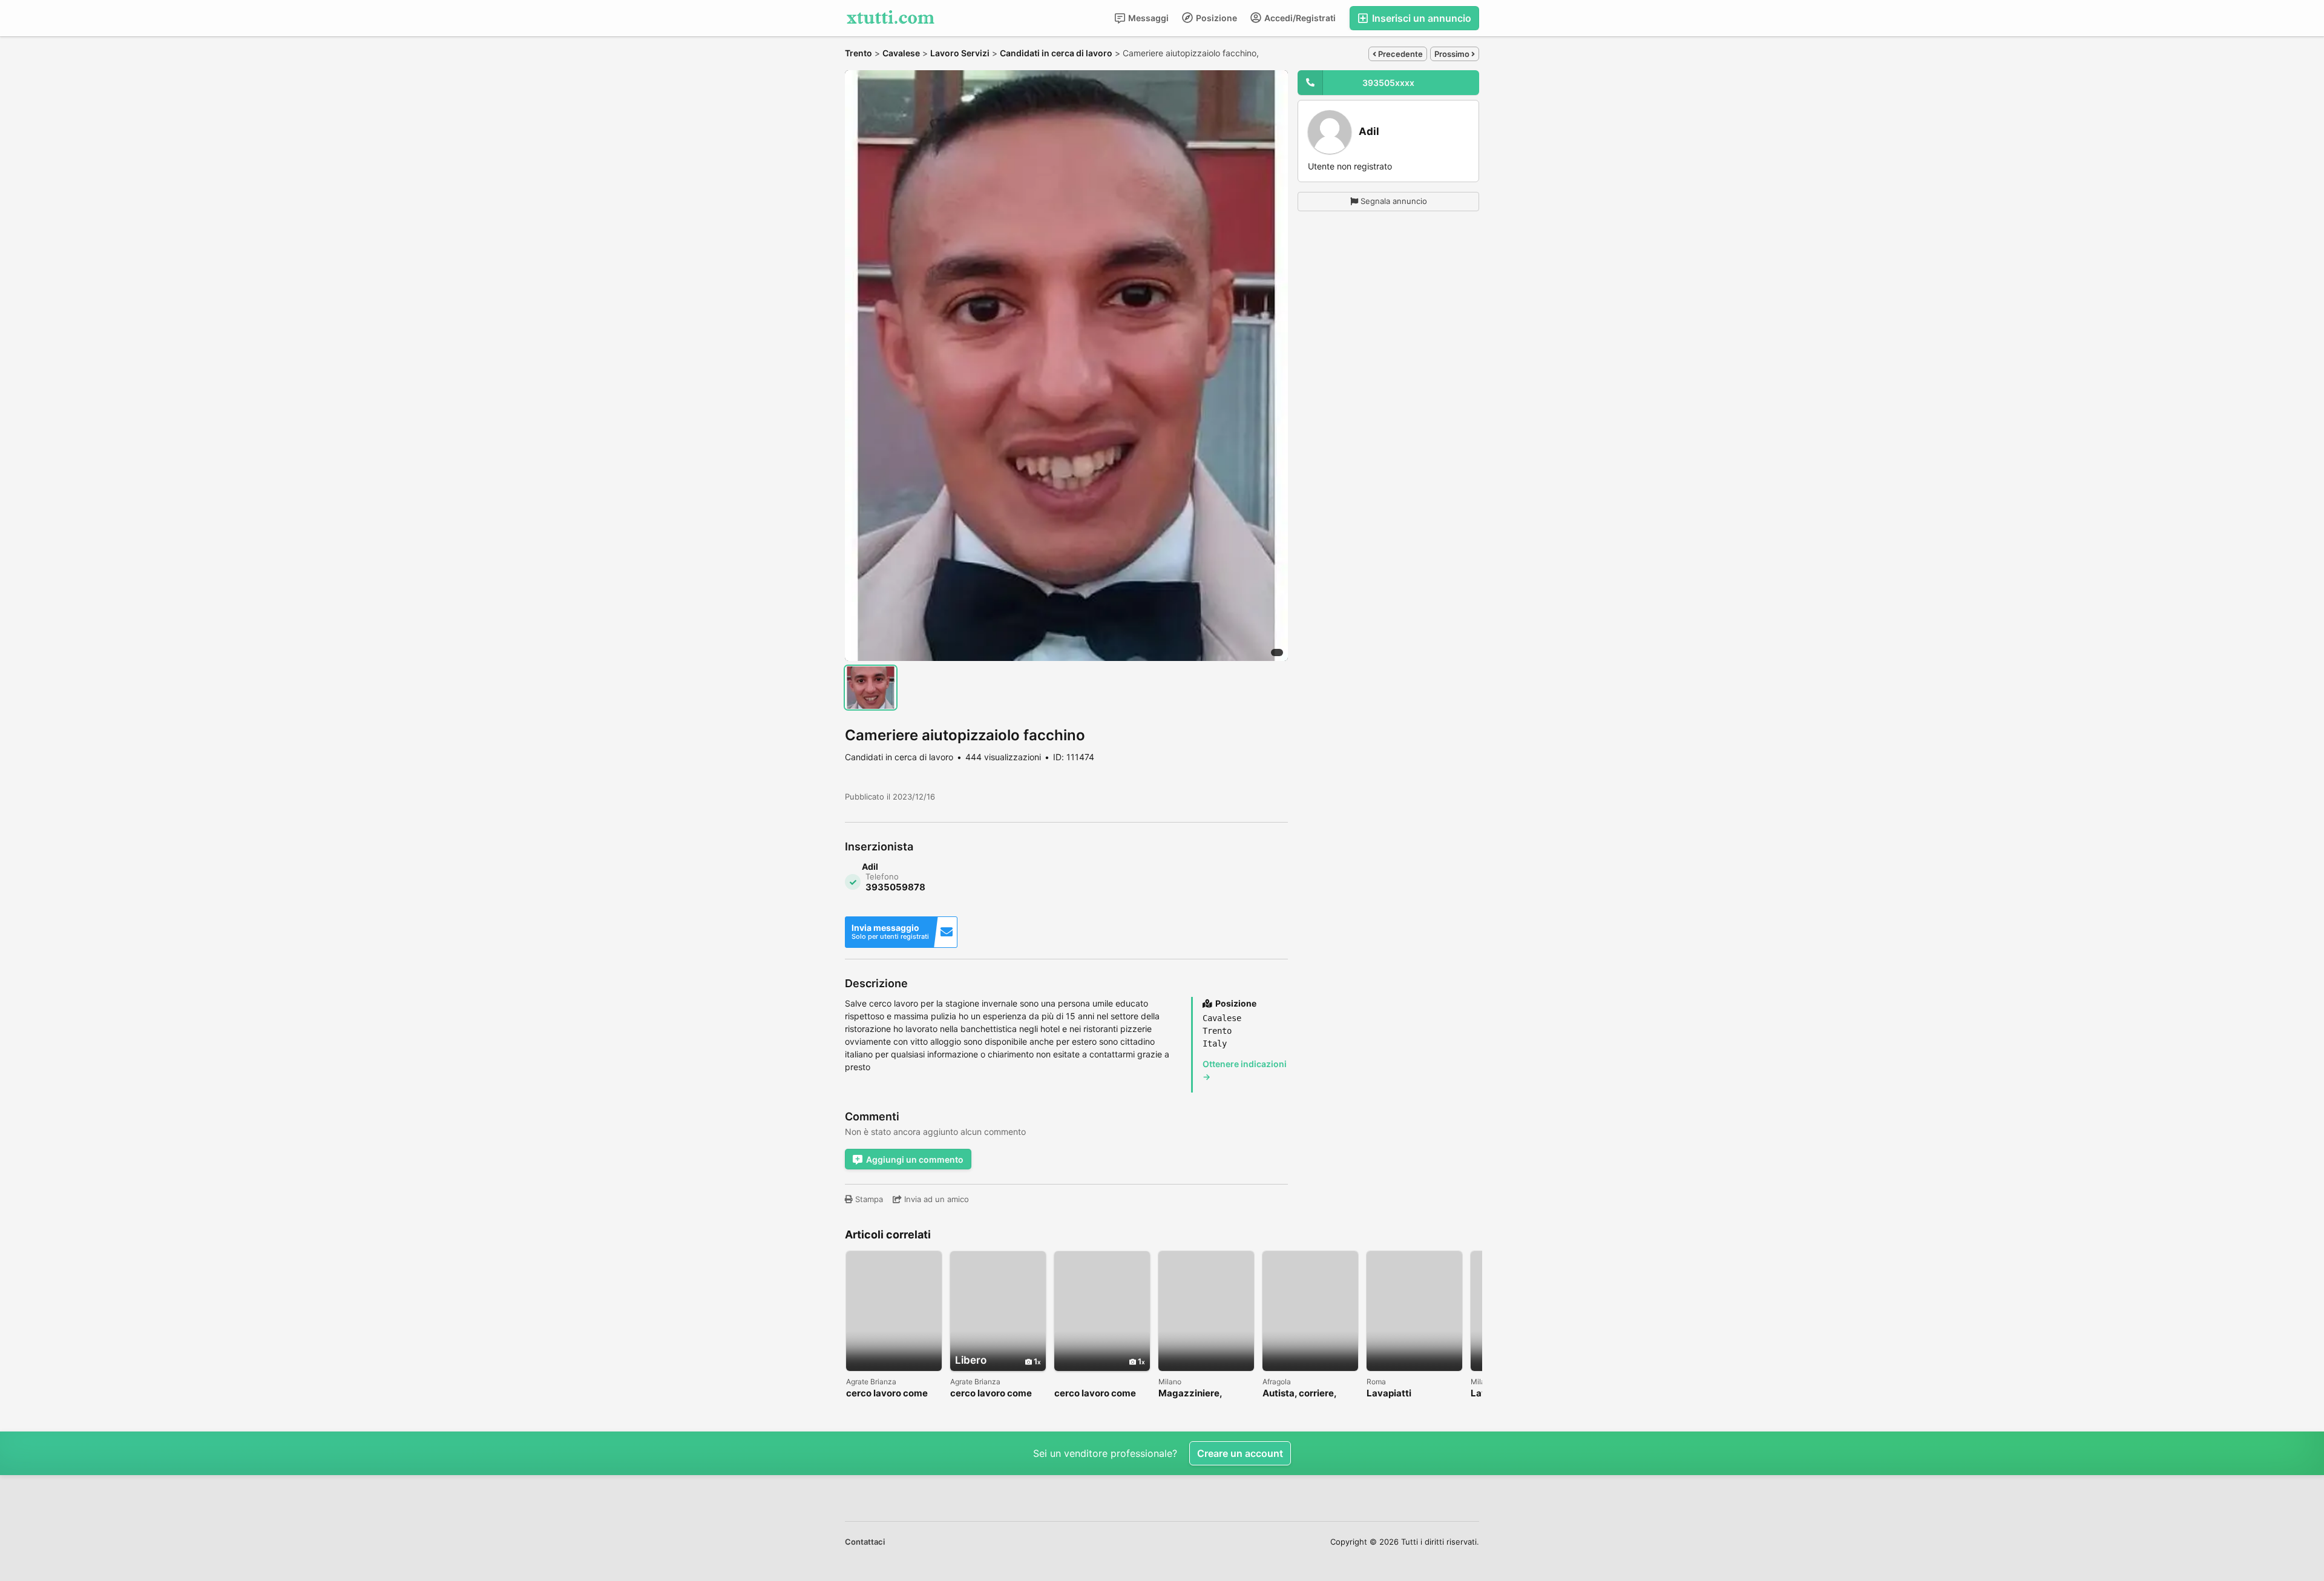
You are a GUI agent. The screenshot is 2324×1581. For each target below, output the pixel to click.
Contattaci (865, 1542)
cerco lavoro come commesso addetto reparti (993, 1394)
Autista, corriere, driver (1299, 1394)
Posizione (1216, 18)
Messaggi (1147, 18)
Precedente (1400, 54)
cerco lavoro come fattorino (887, 1394)
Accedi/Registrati (1299, 18)
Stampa (868, 1199)
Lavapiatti (1389, 1394)
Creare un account (1240, 1453)
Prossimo (1453, 54)
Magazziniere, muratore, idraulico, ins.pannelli (1202, 1394)
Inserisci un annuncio (1420, 18)
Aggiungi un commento (915, 1159)
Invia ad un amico (935, 1199)
